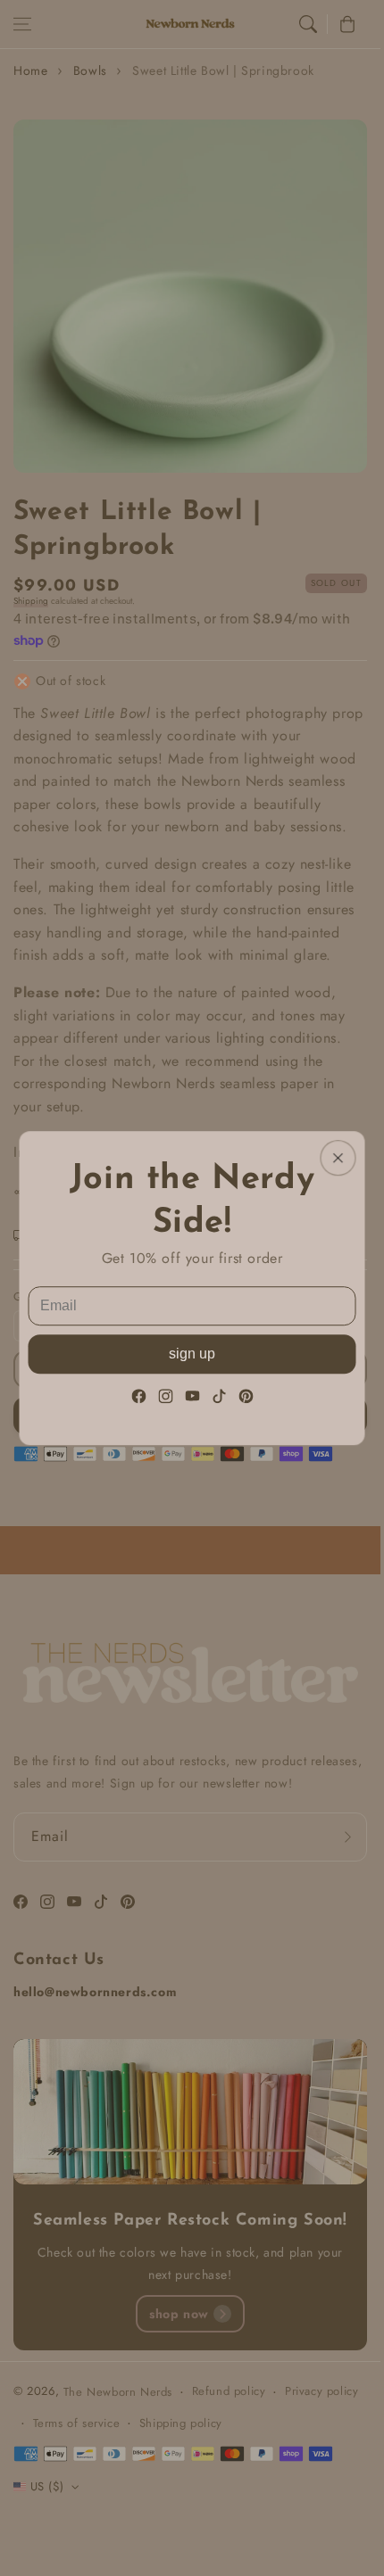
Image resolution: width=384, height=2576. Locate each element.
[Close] (338, 1158)
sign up (192, 1354)
